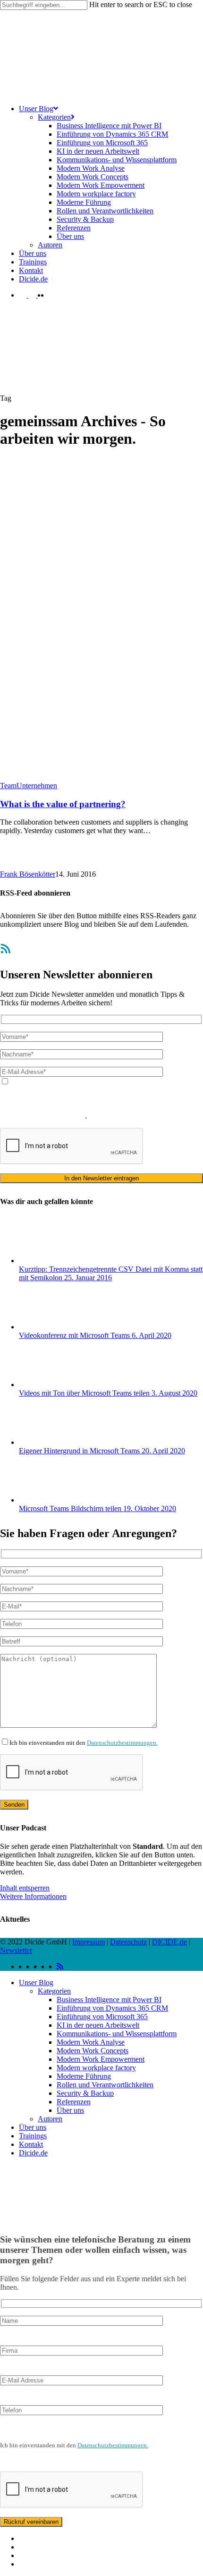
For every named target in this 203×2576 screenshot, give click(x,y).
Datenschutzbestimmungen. (122, 1743)
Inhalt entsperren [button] (25, 1888)
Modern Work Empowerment (101, 2059)
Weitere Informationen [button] (33, 1896)
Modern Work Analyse (91, 2042)
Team (8, 786)
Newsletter (16, 1950)
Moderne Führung (84, 2076)
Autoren (50, 2119)
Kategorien (54, 1991)
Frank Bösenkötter (28, 874)
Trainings (33, 2136)
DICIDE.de (169, 1942)
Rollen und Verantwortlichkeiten (105, 2085)
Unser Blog (36, 1983)
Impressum (89, 1942)
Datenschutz (128, 1942)
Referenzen (74, 2102)
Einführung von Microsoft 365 (102, 2017)
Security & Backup (85, 2093)
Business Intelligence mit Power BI (109, 2000)
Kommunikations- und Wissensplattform (117, 2034)
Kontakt (31, 2144)
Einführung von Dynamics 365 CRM (112, 2008)
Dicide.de (33, 2153)
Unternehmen (37, 786)
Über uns (70, 2110)
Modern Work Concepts (93, 2051)
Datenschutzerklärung (33, 1107)
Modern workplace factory (96, 2068)
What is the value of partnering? (63, 804)
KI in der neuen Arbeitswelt (98, 2025)
